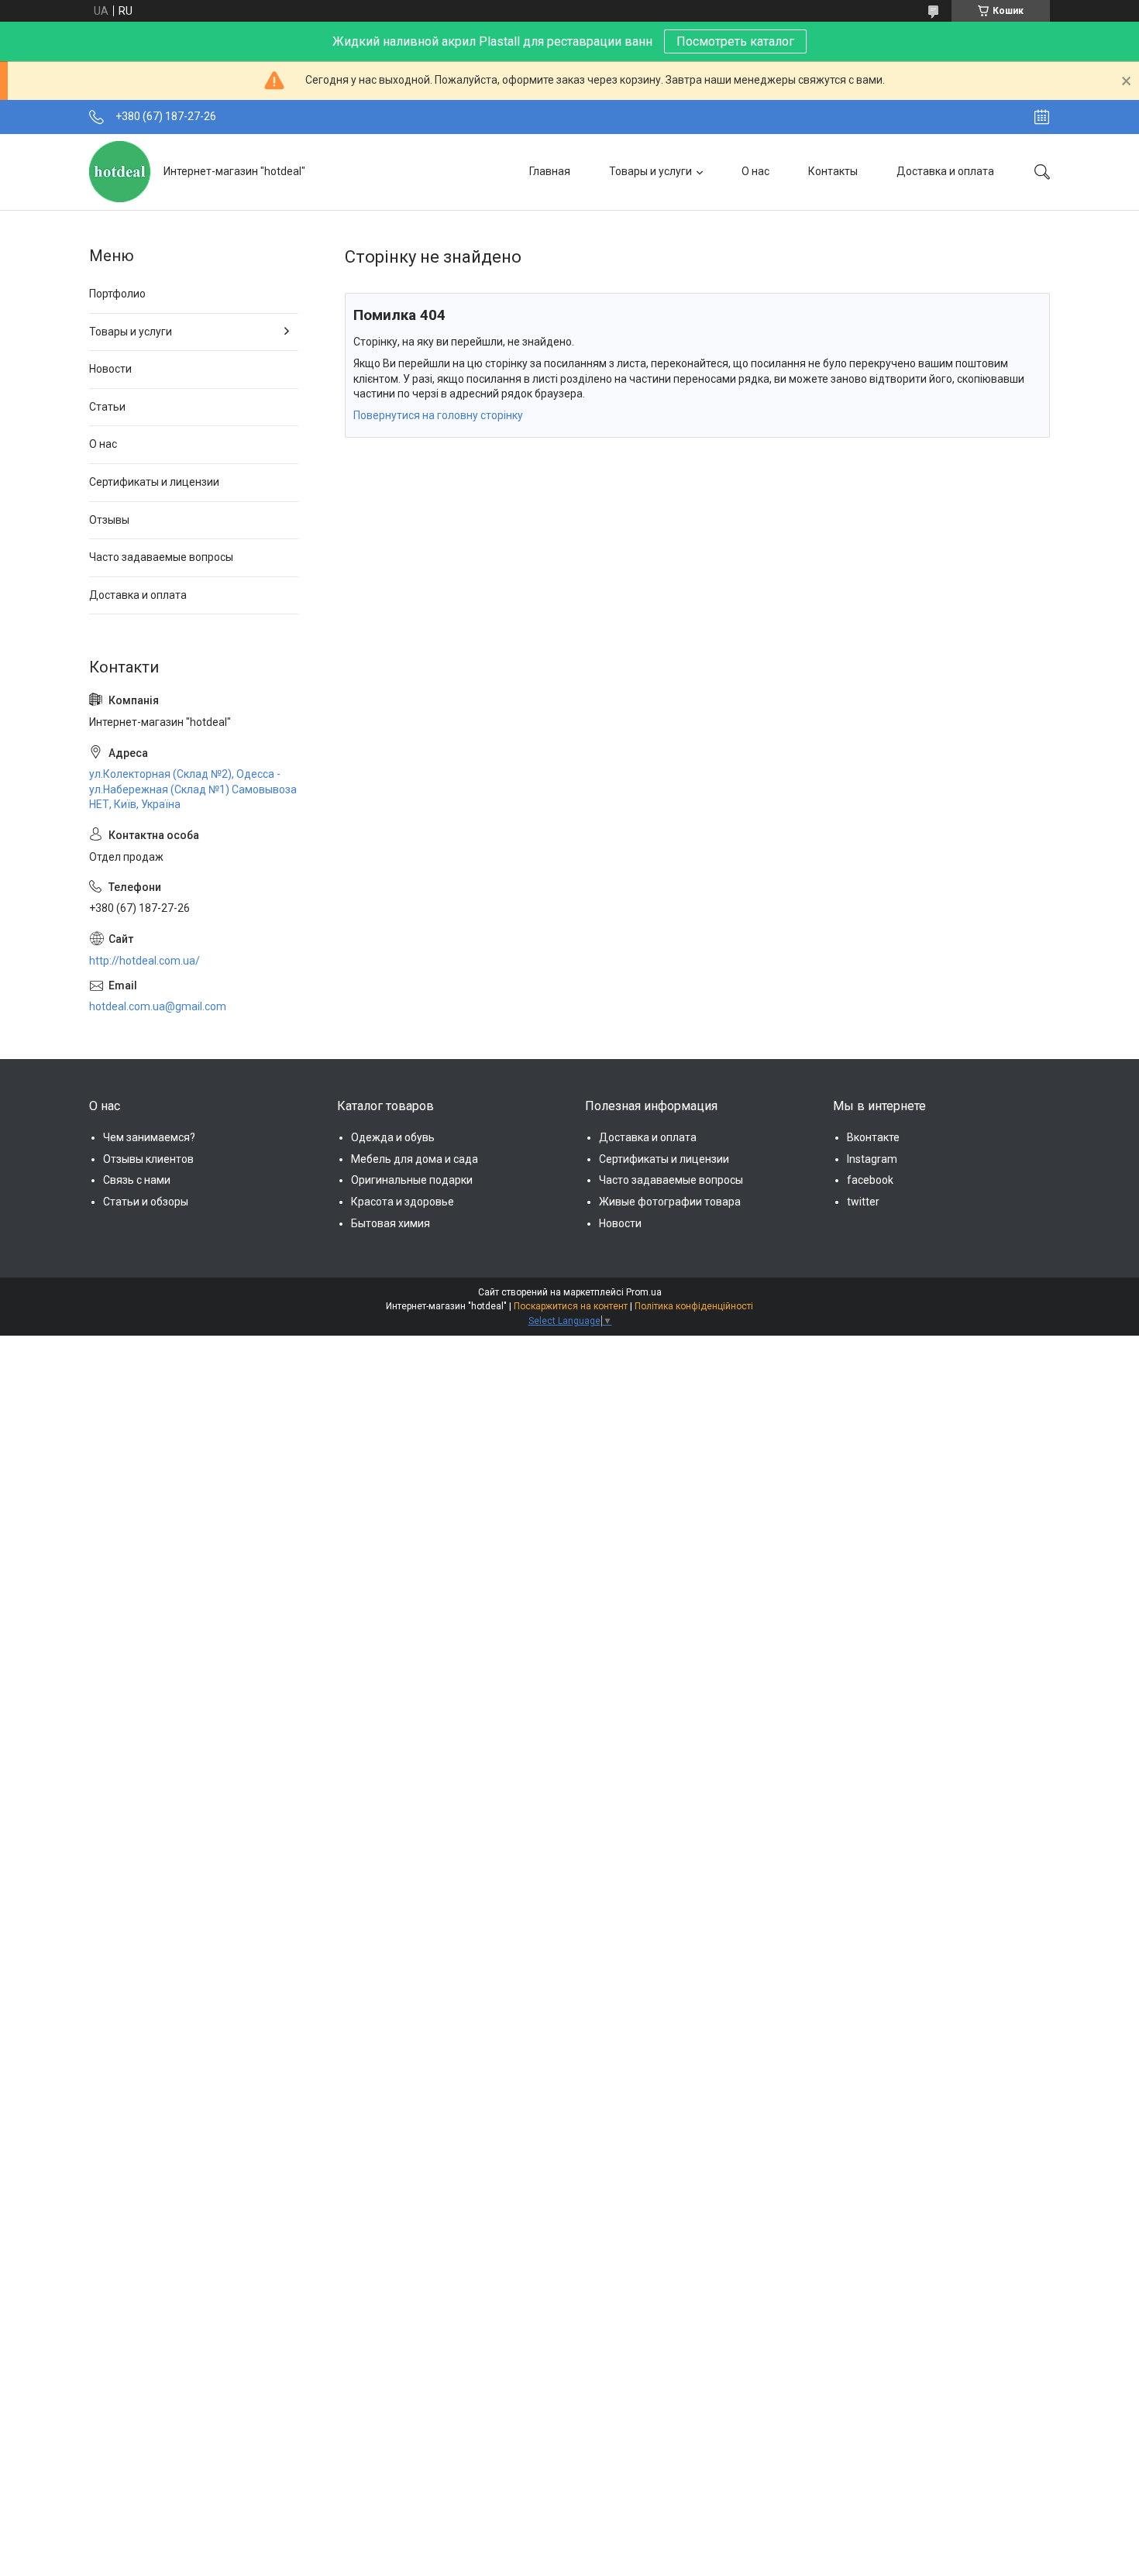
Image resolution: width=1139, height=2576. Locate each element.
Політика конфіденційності (694, 1306)
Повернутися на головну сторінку (438, 415)
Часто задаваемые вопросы (161, 557)
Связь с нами (137, 1180)
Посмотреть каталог (735, 41)
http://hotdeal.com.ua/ (145, 961)
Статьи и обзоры (146, 1202)
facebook (870, 1180)
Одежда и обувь (393, 1137)
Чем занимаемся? (149, 1137)
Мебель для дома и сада (415, 1159)
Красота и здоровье (403, 1202)
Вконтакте (873, 1137)
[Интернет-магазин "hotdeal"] (120, 172)
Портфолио (117, 294)
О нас (755, 171)
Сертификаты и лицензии (154, 482)
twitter (863, 1202)
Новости (110, 369)
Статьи (107, 407)
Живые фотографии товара (670, 1202)
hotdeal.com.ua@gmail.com (158, 1006)
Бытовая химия (391, 1223)
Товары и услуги (650, 171)
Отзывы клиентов (148, 1159)
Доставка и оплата (945, 171)
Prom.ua (644, 1292)
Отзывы (109, 520)
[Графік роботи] (1042, 117)
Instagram (872, 1159)
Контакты (833, 171)
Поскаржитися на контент (571, 1306)
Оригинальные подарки (412, 1180)
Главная (550, 171)
